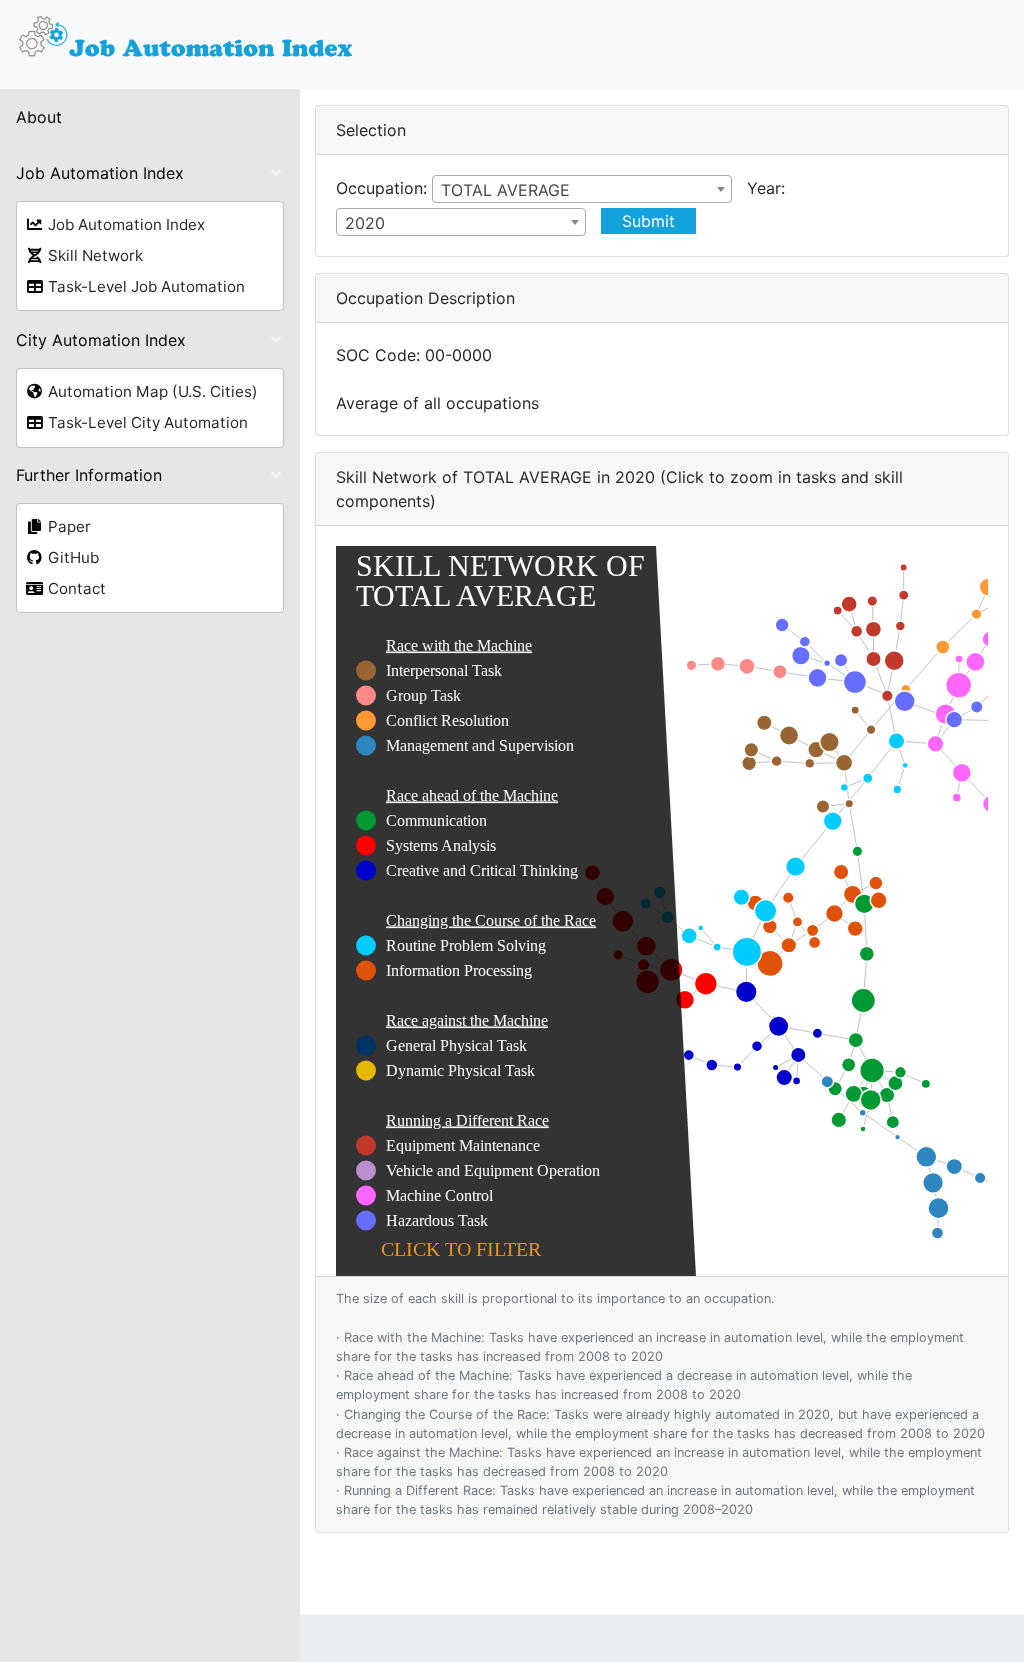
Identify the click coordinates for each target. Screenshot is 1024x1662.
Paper (67, 526)
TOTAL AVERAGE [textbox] (505, 190)
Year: (766, 188)
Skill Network (93, 255)
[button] (150, 173)
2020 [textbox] (365, 223)
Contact (75, 588)
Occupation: (381, 188)
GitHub (71, 557)
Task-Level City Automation (146, 422)
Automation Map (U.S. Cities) (151, 391)
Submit (648, 221)
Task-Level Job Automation (144, 286)
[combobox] (582, 189)
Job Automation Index (124, 224)
